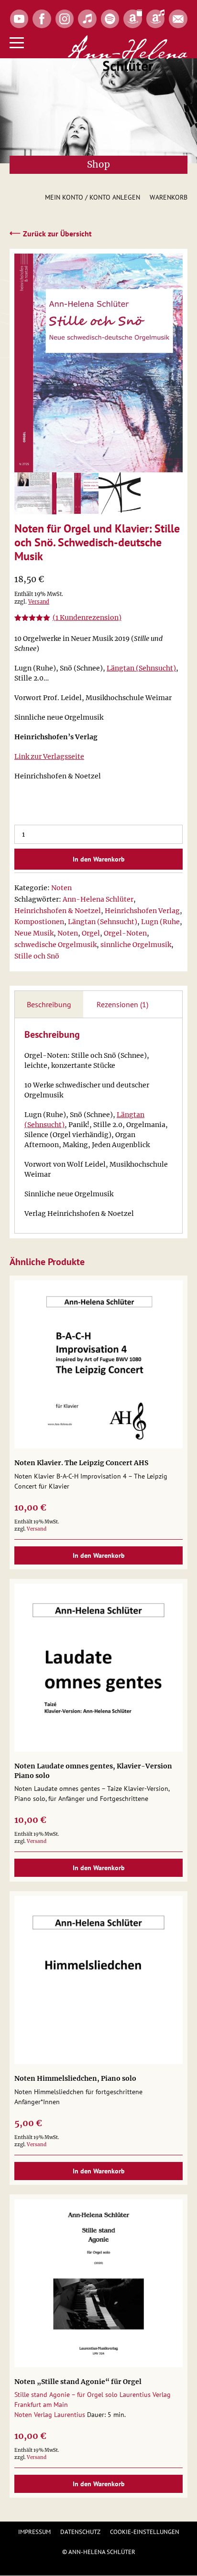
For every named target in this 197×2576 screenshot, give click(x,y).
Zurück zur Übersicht (51, 233)
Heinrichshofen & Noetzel (58, 911)
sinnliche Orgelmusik (136, 945)
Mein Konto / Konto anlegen (93, 197)
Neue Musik (34, 933)
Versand (39, 602)
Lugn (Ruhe (160, 922)
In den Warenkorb (99, 859)
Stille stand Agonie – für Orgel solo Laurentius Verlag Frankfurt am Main (93, 2400)
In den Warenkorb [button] (99, 1555)
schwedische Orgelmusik (55, 945)
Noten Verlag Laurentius (50, 2415)
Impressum (34, 2532)
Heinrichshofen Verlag (142, 911)
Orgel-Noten (125, 933)
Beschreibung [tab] (49, 1004)
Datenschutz (80, 2532)
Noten (61, 888)
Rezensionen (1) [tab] (122, 1004)
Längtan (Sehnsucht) (141, 668)
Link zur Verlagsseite (49, 756)
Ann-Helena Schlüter (98, 899)
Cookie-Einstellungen (145, 2532)
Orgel (91, 933)
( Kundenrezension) (87, 617)
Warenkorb (169, 197)
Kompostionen (39, 922)
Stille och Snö (37, 956)
